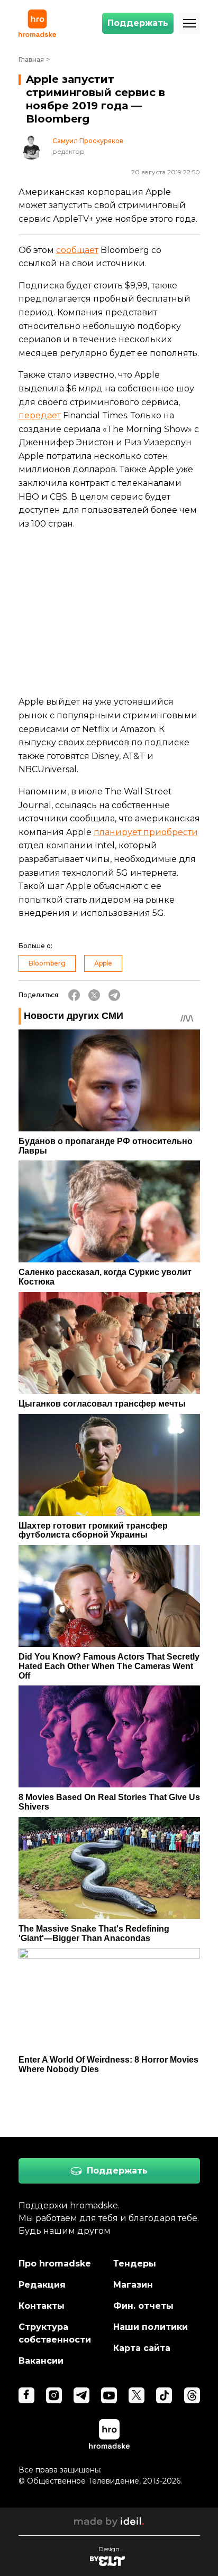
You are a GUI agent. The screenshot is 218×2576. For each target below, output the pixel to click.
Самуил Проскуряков (88, 141)
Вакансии (41, 2361)
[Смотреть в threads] (192, 2395)
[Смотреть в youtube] (109, 2395)
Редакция (42, 2285)
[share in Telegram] (114, 995)
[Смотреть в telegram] (81, 2395)
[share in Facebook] (74, 995)
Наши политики (151, 2327)
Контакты (42, 2306)
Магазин (133, 2285)
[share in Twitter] (94, 995)
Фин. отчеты (143, 2306)
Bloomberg (47, 963)
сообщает (77, 250)
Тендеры (135, 2264)
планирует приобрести (146, 832)
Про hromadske (55, 2264)
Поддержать (138, 23)
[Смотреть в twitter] (137, 2395)
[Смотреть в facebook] (26, 2395)
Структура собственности (55, 2333)
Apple (103, 963)
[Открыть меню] (189, 23)
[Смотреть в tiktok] (164, 2395)
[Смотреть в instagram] (54, 2395)
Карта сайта (142, 2348)
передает (40, 415)
